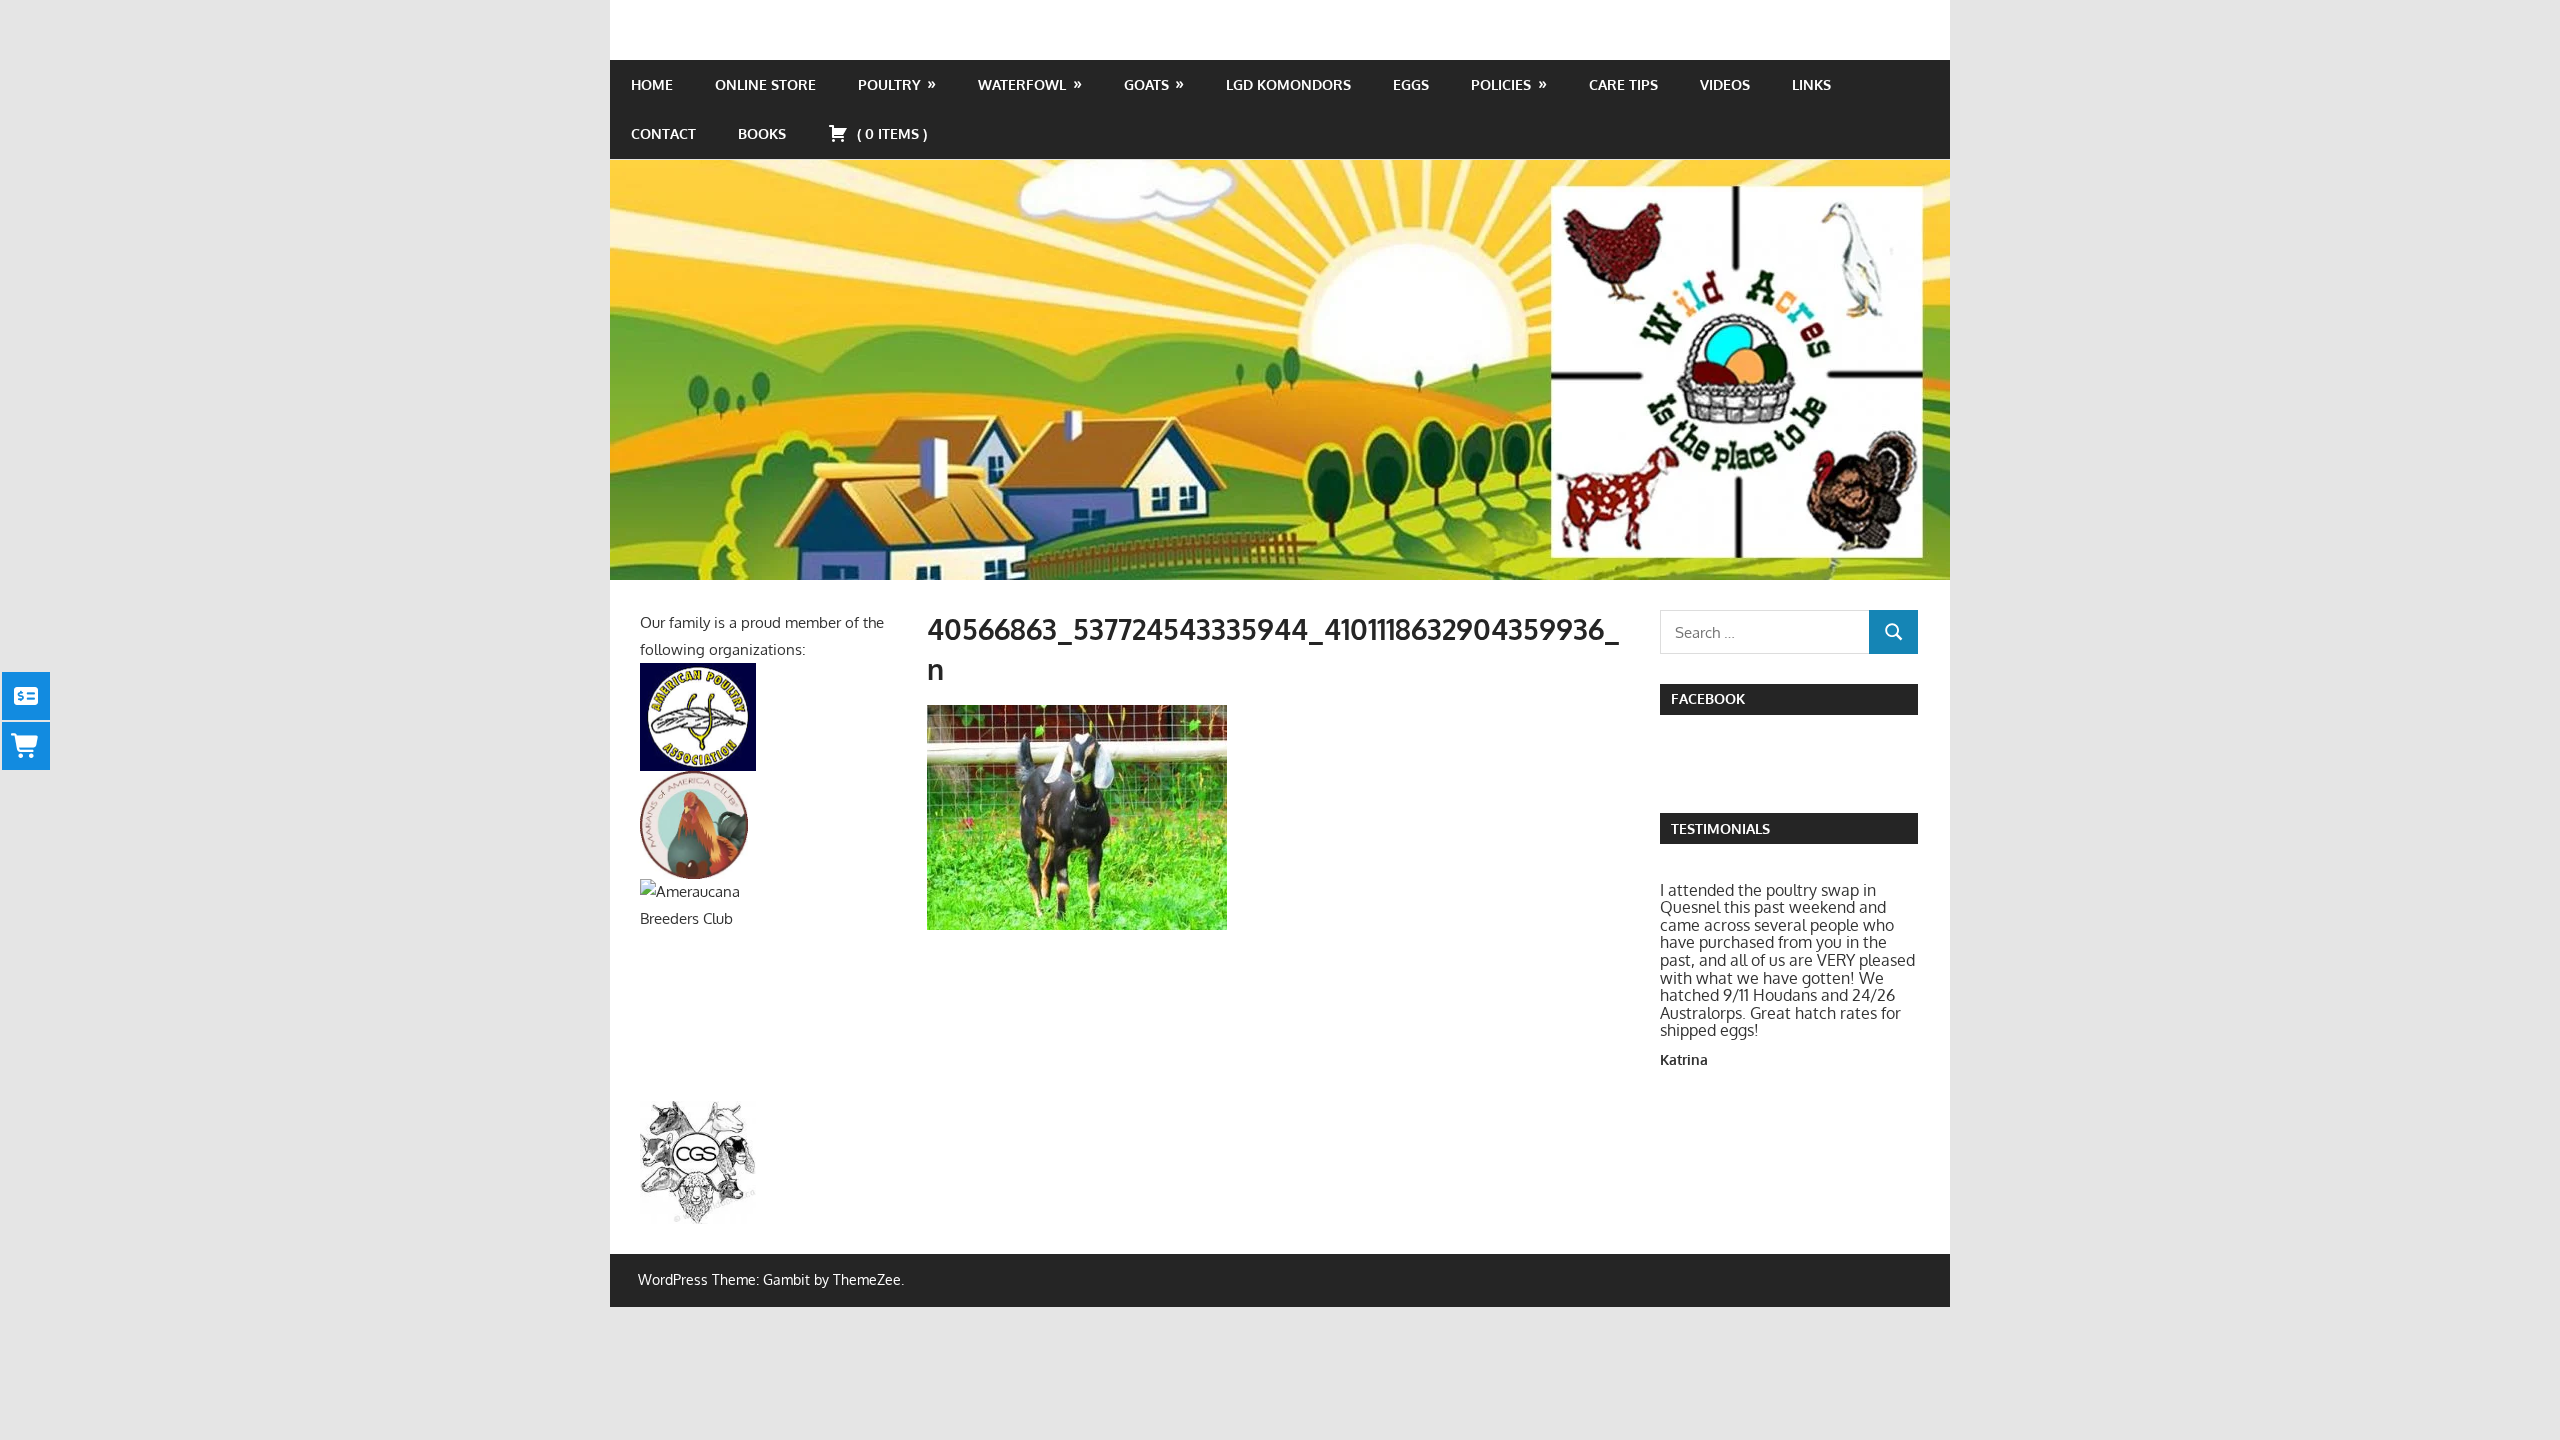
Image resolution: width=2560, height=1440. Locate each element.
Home (652, 84)
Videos (1725, 84)
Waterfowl (1022, 84)
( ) (890, 133)
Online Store (765, 84)
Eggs (1411, 84)
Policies (1501, 84)
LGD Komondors (1288, 84)
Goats (1146, 84)
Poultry (889, 84)
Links (1811, 84)
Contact (663, 133)
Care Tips (1623, 84)
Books (762, 133)
